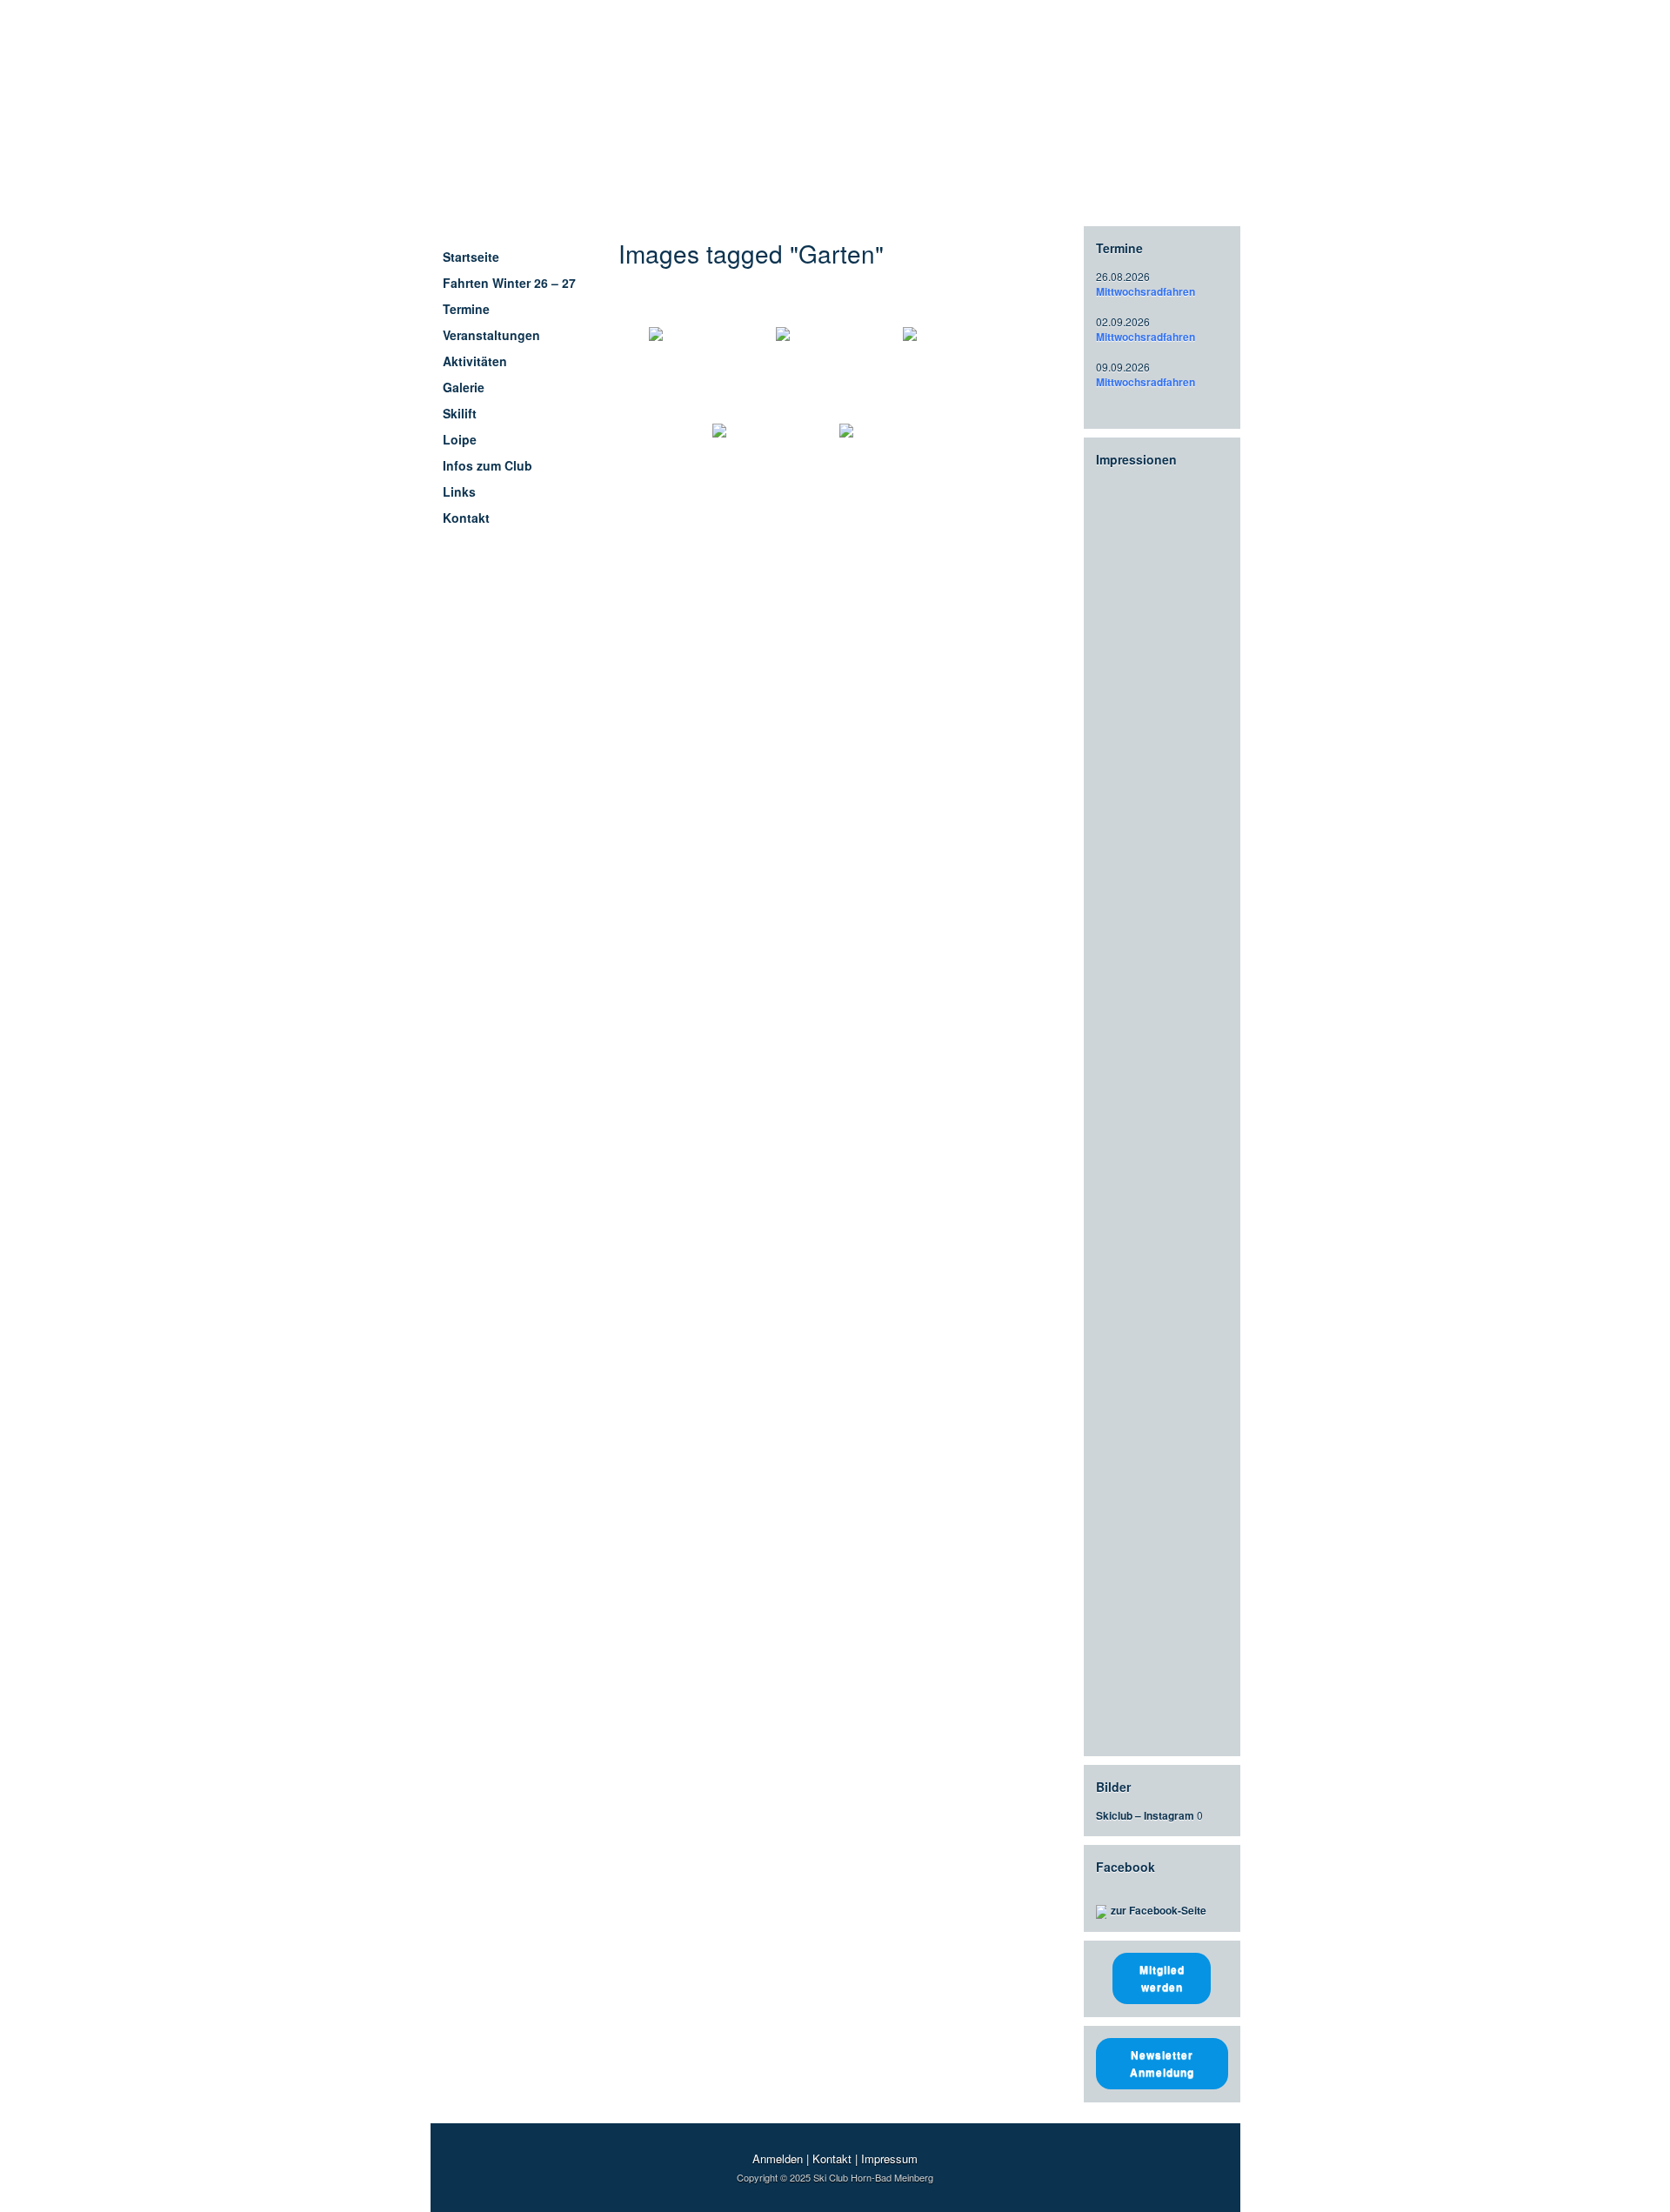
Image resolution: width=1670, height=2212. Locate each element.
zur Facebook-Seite (1159, 1910)
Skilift (460, 413)
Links (459, 491)
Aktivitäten (475, 361)
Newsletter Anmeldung (1162, 2063)
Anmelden (778, 2159)
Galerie (464, 387)
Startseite (471, 257)
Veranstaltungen (491, 335)
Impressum (889, 2159)
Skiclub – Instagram (1145, 1815)
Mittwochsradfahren (1146, 291)
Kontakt (466, 518)
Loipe (460, 439)
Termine (466, 309)
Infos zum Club (488, 465)
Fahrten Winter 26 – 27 (509, 283)
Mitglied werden (1162, 1978)
